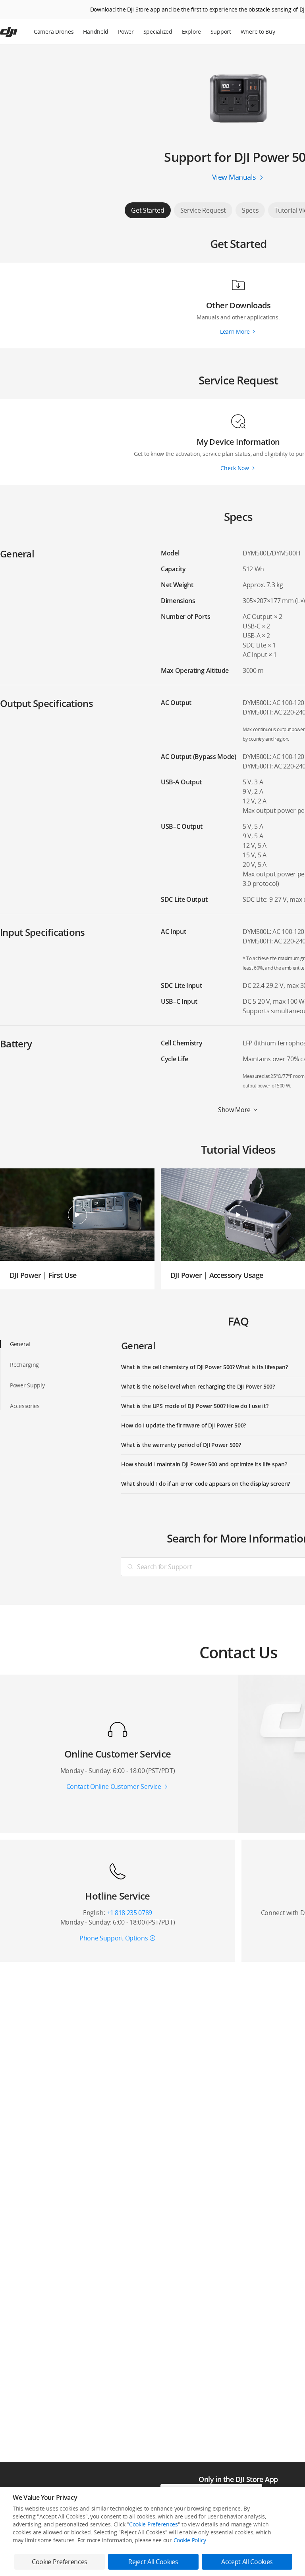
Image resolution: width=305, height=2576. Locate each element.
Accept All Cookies (247, 2562)
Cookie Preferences (153, 2524)
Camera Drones (54, 32)
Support (221, 32)
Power (126, 32)
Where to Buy (258, 32)
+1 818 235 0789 (129, 1913)
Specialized (158, 32)
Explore (191, 32)
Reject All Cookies (153, 2562)
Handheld (96, 32)
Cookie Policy (190, 2540)
